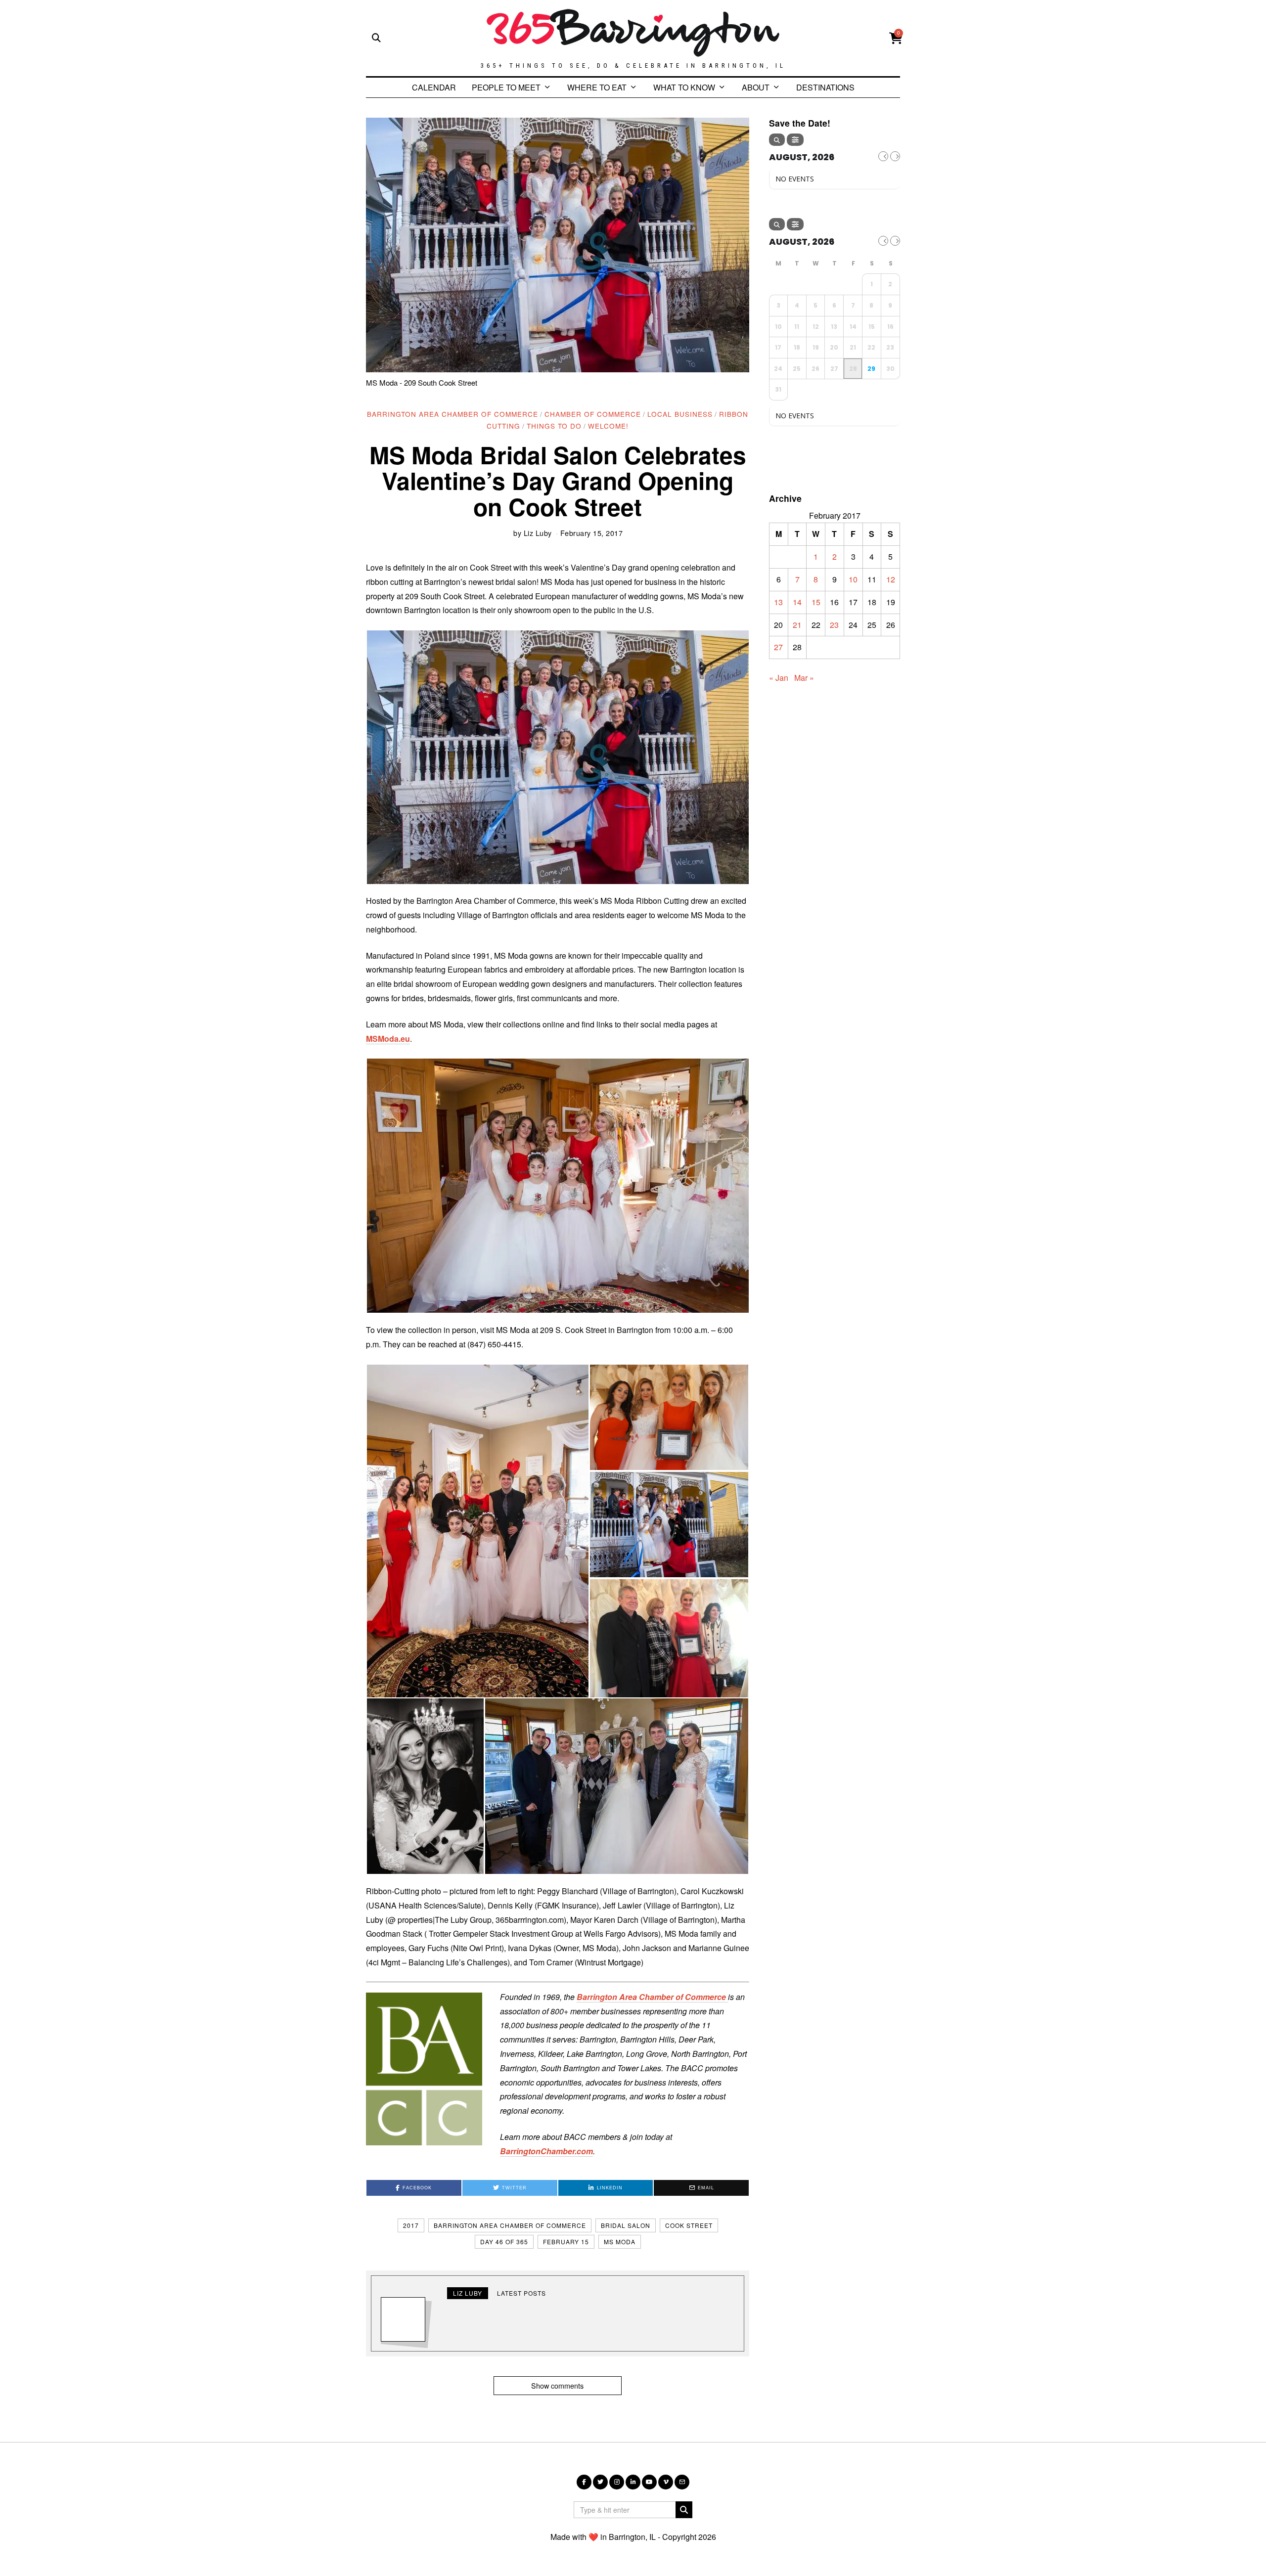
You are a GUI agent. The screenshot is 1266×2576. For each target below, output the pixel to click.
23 (834, 625)
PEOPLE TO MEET (506, 87)
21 (797, 625)
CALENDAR (434, 87)
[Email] (682, 2482)
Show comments (557, 2385)
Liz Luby (538, 533)
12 (891, 579)
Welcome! (608, 426)
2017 (411, 2225)
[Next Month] (895, 156)
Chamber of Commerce (593, 414)
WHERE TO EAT (597, 87)
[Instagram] (617, 2482)
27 (778, 647)
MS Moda (620, 2242)
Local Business (680, 414)
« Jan (779, 678)
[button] (558, 757)
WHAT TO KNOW (684, 87)
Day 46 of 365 (504, 2242)
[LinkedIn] (633, 2482)
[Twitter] (600, 2482)
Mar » (804, 678)
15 (816, 602)
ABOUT (756, 87)
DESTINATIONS (825, 87)
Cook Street (689, 2225)
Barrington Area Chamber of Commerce (452, 414)
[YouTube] (649, 2482)
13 (778, 602)
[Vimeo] (666, 2482)
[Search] (777, 140)
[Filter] (795, 140)
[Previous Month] (883, 156)
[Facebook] (584, 2482)
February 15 (566, 2242)
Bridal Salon (626, 2225)
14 (797, 602)
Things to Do (554, 426)
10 (853, 579)
